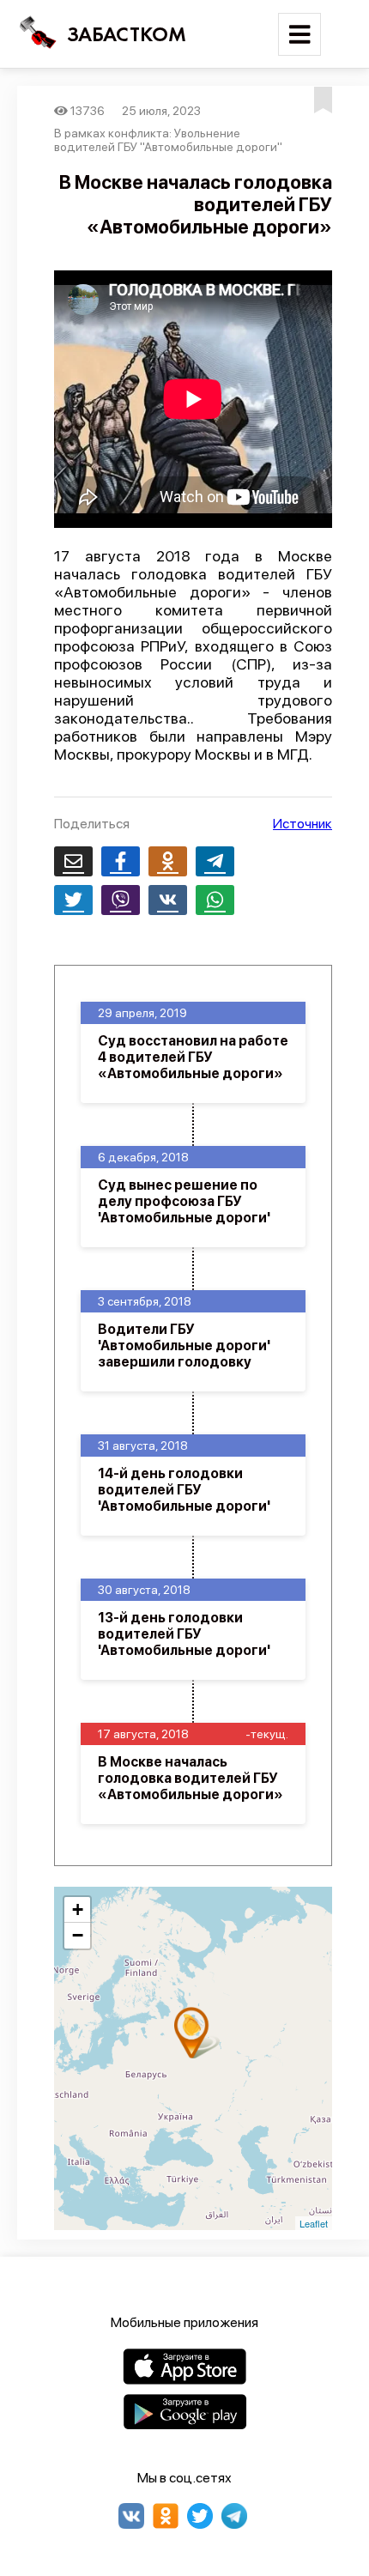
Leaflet (314, 2223)
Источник (302, 824)
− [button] (78, 1935)
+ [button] (78, 1909)
